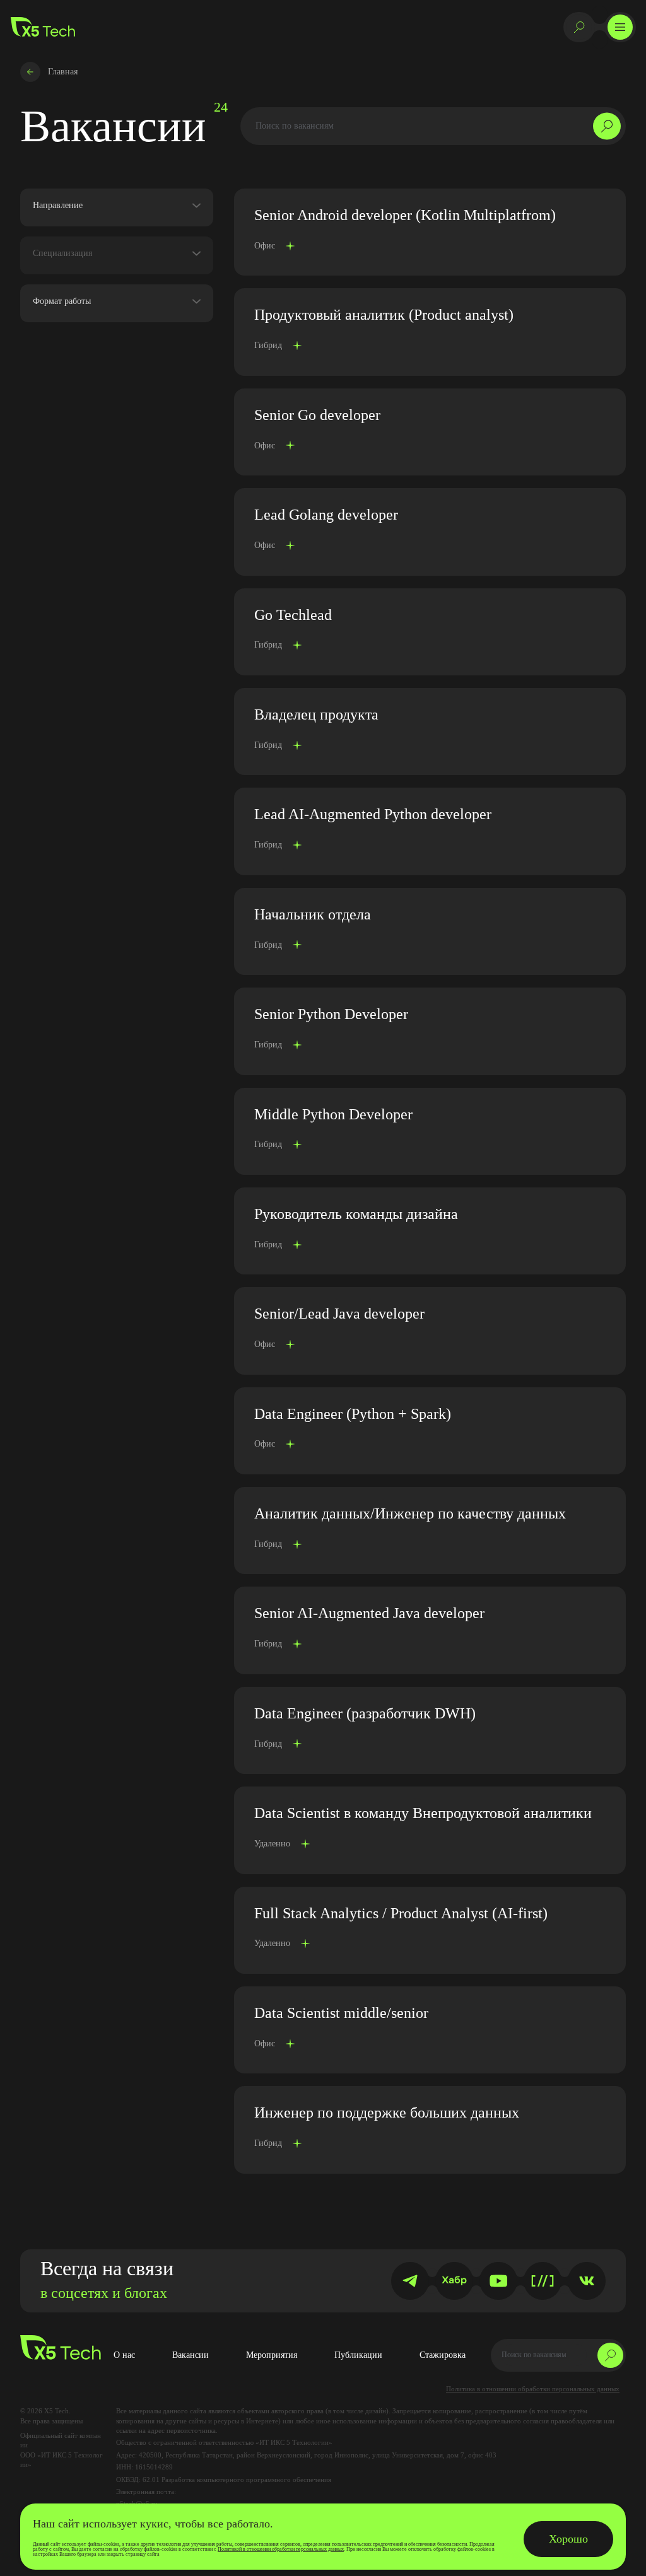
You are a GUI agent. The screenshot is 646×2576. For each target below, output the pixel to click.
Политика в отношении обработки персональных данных (533, 2389)
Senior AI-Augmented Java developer (369, 1613)
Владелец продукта (316, 714)
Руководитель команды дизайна (356, 1214)
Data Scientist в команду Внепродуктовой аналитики (423, 1813)
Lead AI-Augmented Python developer (373, 814)
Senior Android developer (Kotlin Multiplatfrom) (405, 215)
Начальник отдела (313, 914)
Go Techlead (293, 615)
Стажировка (443, 2355)
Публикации (358, 2355)
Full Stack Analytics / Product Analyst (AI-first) (401, 1913)
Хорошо (568, 2539)
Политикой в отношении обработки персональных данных (281, 2549)
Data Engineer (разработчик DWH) (365, 1713)
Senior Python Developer (331, 1014)
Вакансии (191, 2355)
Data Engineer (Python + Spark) (353, 1414)
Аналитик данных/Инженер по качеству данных (410, 1513)
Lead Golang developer (326, 515)
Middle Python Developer (333, 1114)
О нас (124, 2355)
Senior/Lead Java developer (339, 1314)
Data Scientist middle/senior (341, 2013)
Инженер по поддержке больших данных (387, 2113)
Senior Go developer (317, 415)
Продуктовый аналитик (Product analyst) (384, 315)
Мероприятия (272, 2355)
